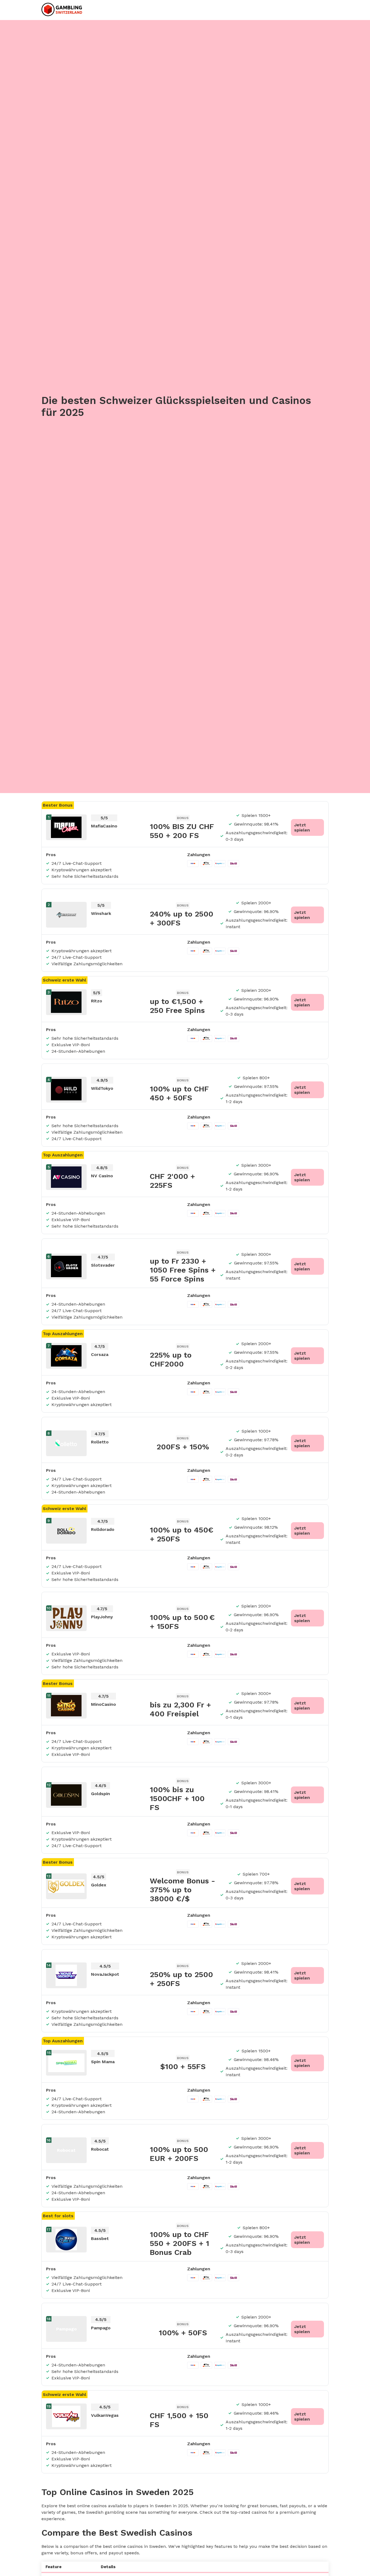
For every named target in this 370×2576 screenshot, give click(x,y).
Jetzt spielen (302, 827)
